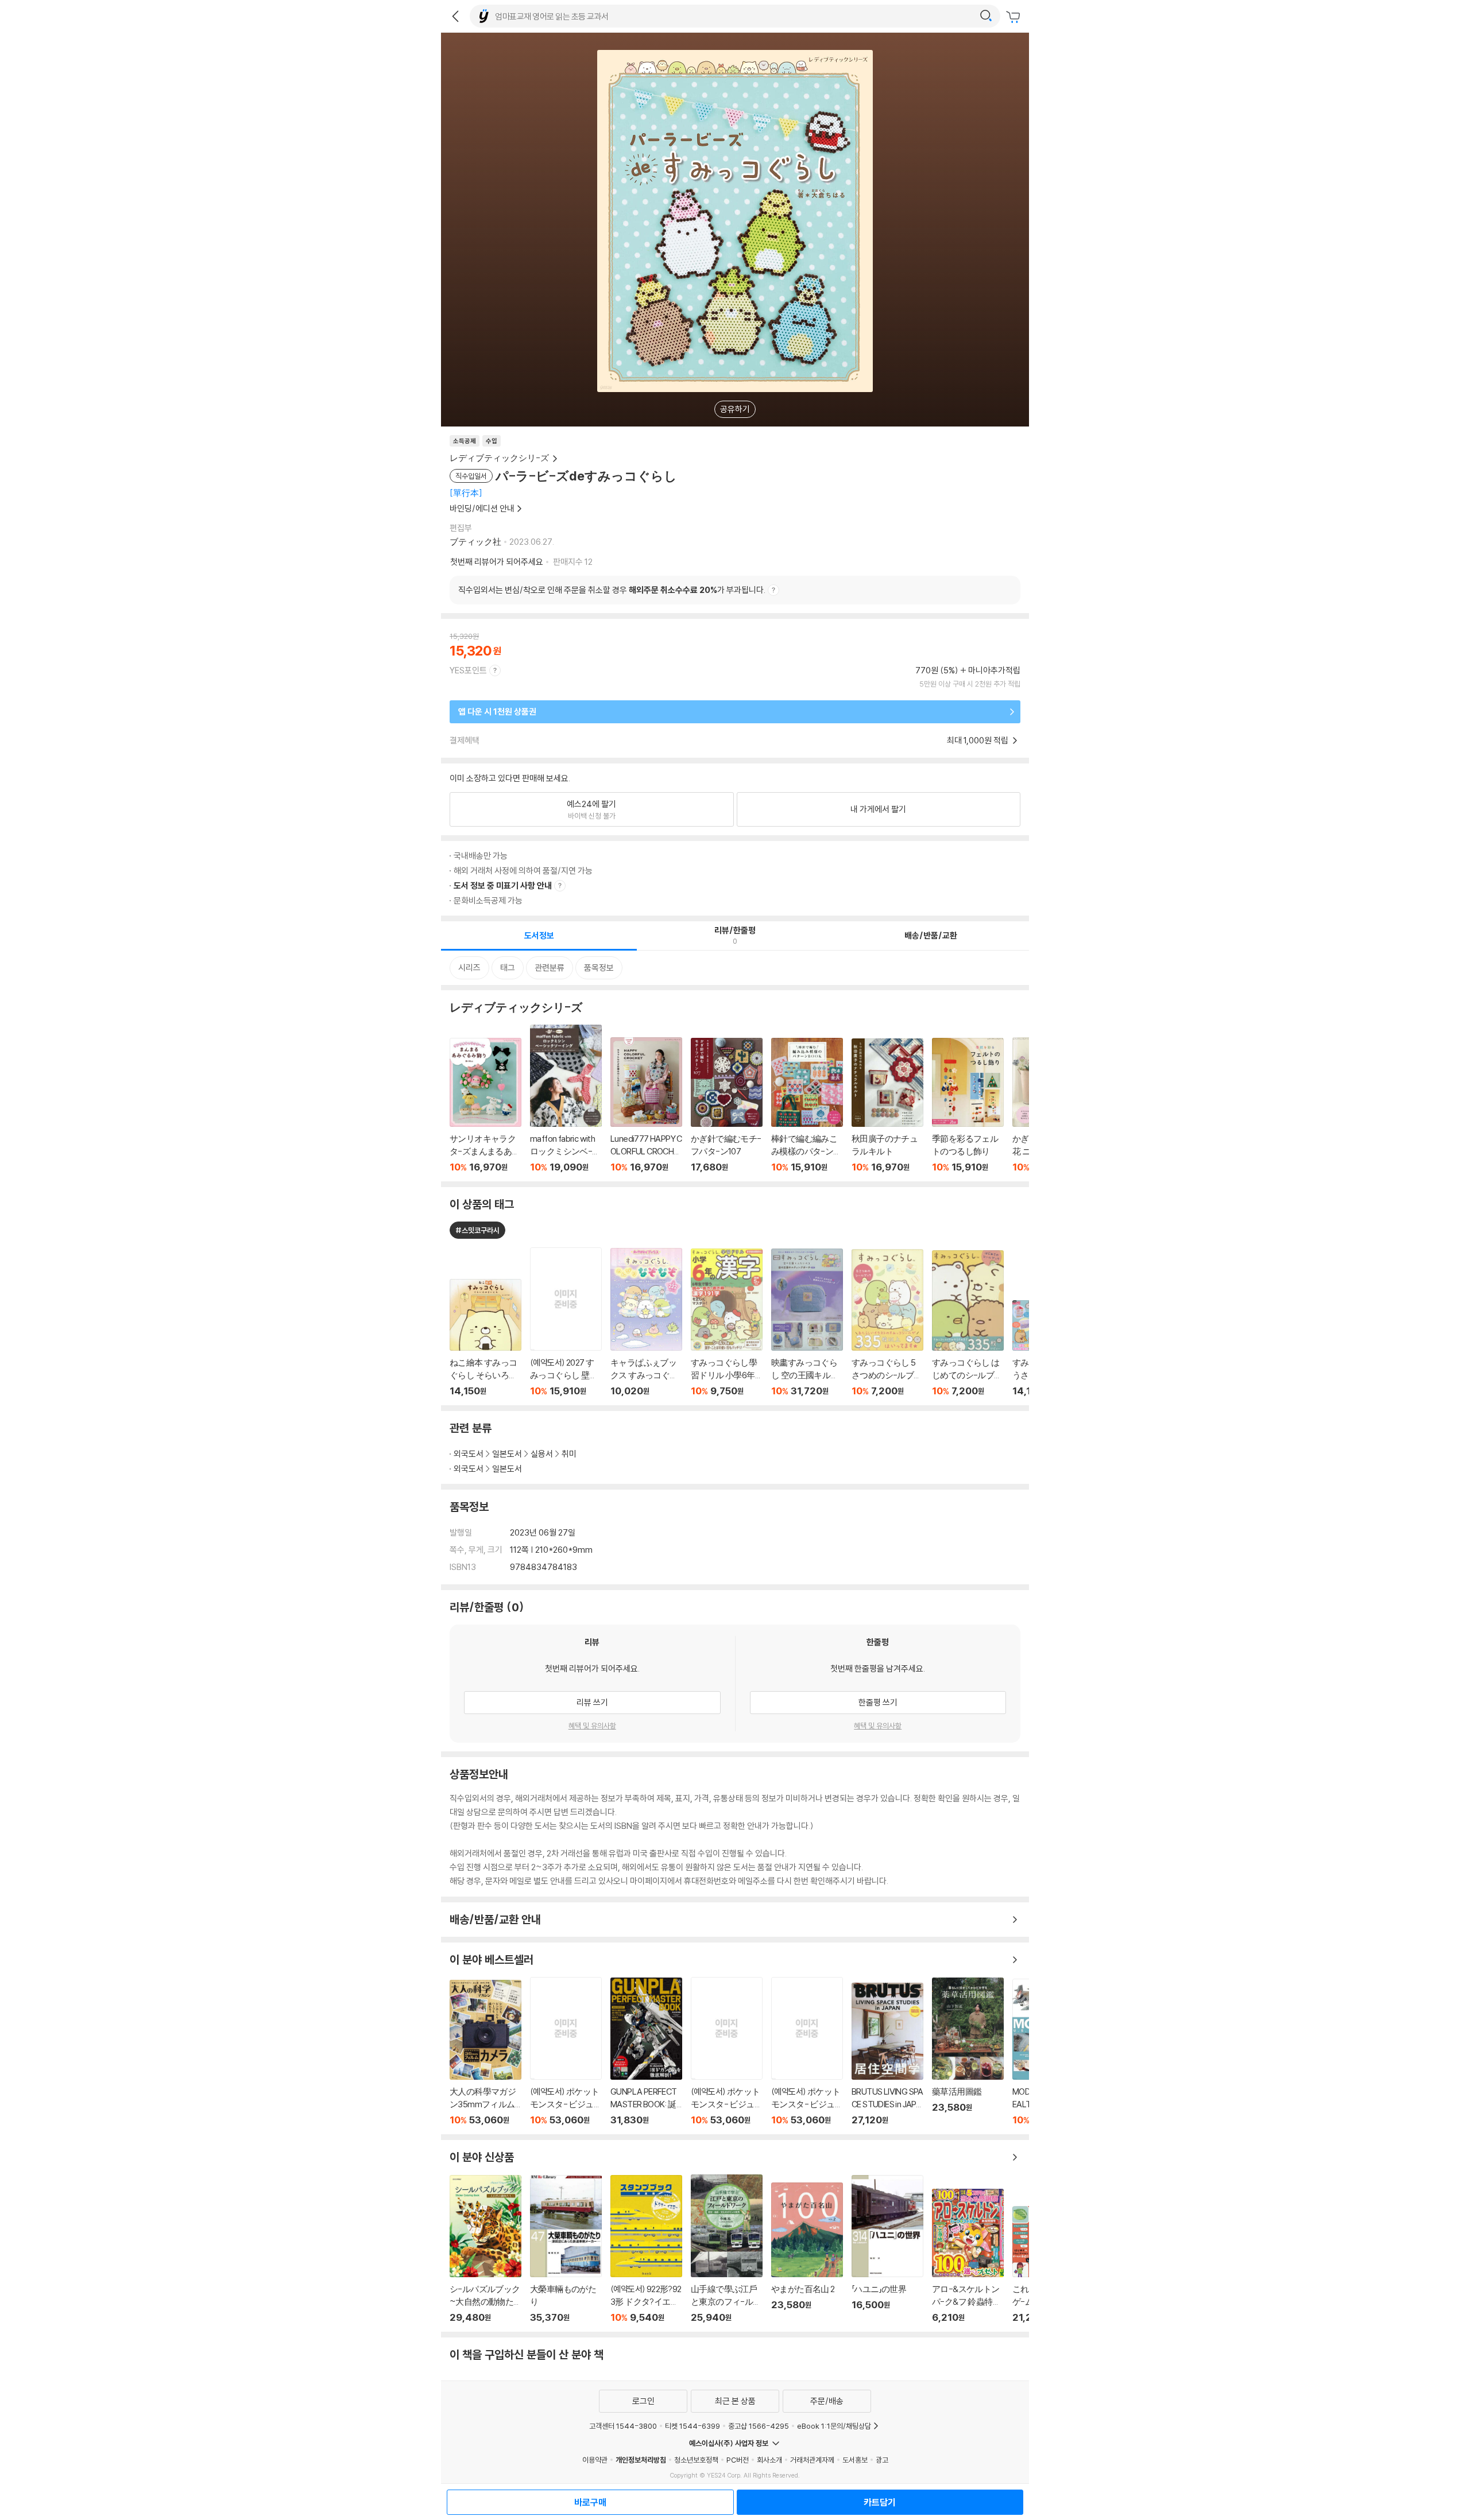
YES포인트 (468, 670)
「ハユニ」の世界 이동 (887, 2249)
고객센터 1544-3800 (623, 2426)
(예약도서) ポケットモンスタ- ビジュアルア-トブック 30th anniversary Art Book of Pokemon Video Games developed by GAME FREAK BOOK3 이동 (807, 2051)
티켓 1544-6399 (693, 2426)
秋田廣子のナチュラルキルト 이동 (887, 1106)
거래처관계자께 (812, 2460)
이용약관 (595, 2460)
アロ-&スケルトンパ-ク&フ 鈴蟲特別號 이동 (968, 2256)
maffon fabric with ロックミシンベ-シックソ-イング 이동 (566, 1099)
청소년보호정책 (696, 2460)
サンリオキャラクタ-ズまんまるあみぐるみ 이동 (486, 1105)
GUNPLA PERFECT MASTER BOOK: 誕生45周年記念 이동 (646, 2052)
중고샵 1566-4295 (759, 2426)
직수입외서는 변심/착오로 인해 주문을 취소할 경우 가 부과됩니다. (612, 590)
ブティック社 (475, 542)
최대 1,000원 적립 (978, 740)
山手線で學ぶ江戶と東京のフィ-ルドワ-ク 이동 (727, 2249)
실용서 (542, 1454)
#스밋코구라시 (477, 1230)
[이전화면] (455, 16)
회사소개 (769, 2460)
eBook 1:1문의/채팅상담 (834, 2426)
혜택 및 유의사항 (592, 1726)
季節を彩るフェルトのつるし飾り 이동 (968, 1105)
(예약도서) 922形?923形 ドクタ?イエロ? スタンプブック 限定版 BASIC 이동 (646, 2249)
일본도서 (507, 1454)
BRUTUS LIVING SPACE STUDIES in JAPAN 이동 (887, 2054)
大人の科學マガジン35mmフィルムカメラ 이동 (486, 2053)
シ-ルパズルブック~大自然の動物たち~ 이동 (486, 2249)
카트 (1015, 17)
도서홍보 (855, 2460)
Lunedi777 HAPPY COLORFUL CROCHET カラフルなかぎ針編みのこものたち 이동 (646, 1105)
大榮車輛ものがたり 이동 (566, 2249)
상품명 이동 (486, 1337)
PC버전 (738, 2460)
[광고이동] (986, 16)
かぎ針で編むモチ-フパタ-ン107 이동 (727, 1105)
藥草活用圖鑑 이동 (968, 2052)
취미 (569, 1454)
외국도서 (469, 1454)
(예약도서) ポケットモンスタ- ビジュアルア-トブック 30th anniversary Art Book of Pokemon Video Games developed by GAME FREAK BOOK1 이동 (566, 2051)
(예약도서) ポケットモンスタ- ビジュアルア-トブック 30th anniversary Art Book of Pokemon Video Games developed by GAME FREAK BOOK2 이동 (727, 2051)
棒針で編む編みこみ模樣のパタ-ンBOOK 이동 (807, 1105)
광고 (882, 2460)
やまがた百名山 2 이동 (807, 2253)
